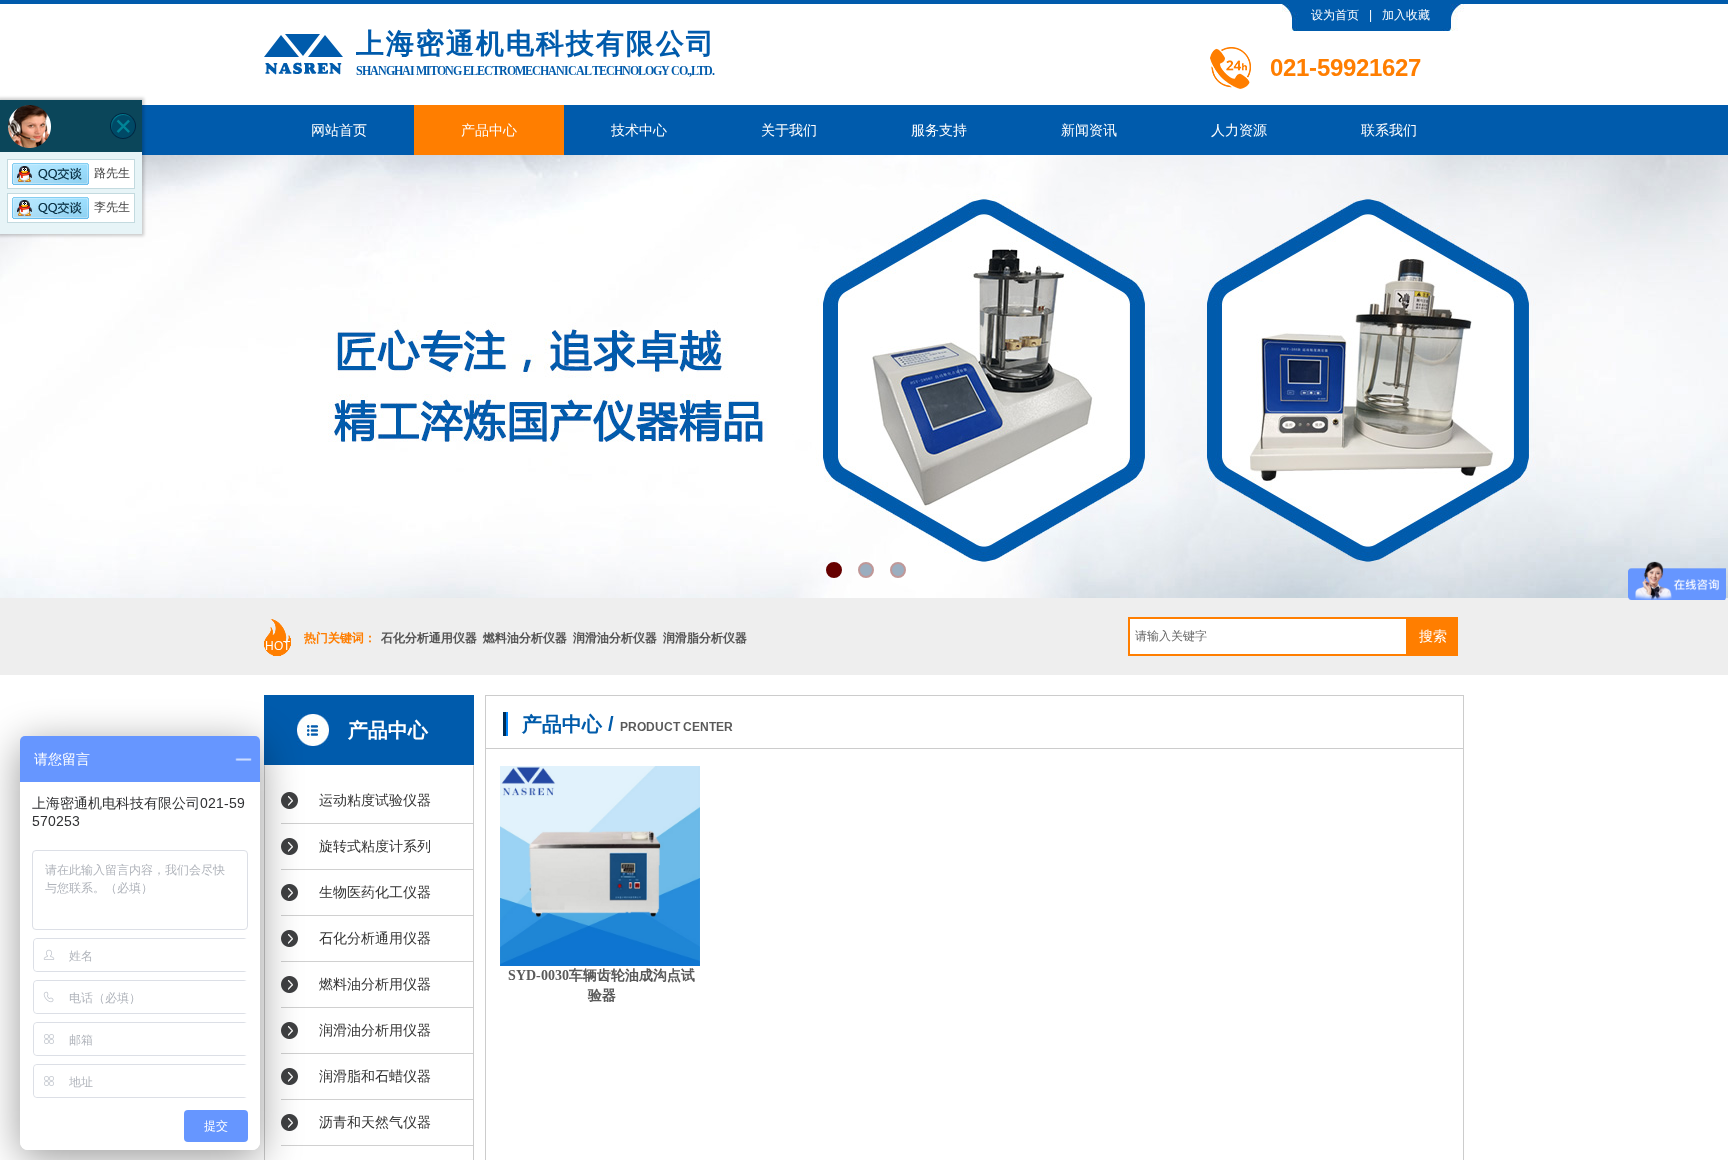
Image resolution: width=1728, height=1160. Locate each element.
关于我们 (789, 130)
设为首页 (1335, 15)
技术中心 (639, 130)
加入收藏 (1406, 15)
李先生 (112, 207)
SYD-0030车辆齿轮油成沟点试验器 (601, 985)
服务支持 (939, 130)
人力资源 (1239, 130)
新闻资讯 (1089, 130)
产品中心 (489, 130)
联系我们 (1389, 130)
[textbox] (1268, 636)
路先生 (112, 173)
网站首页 (339, 130)
